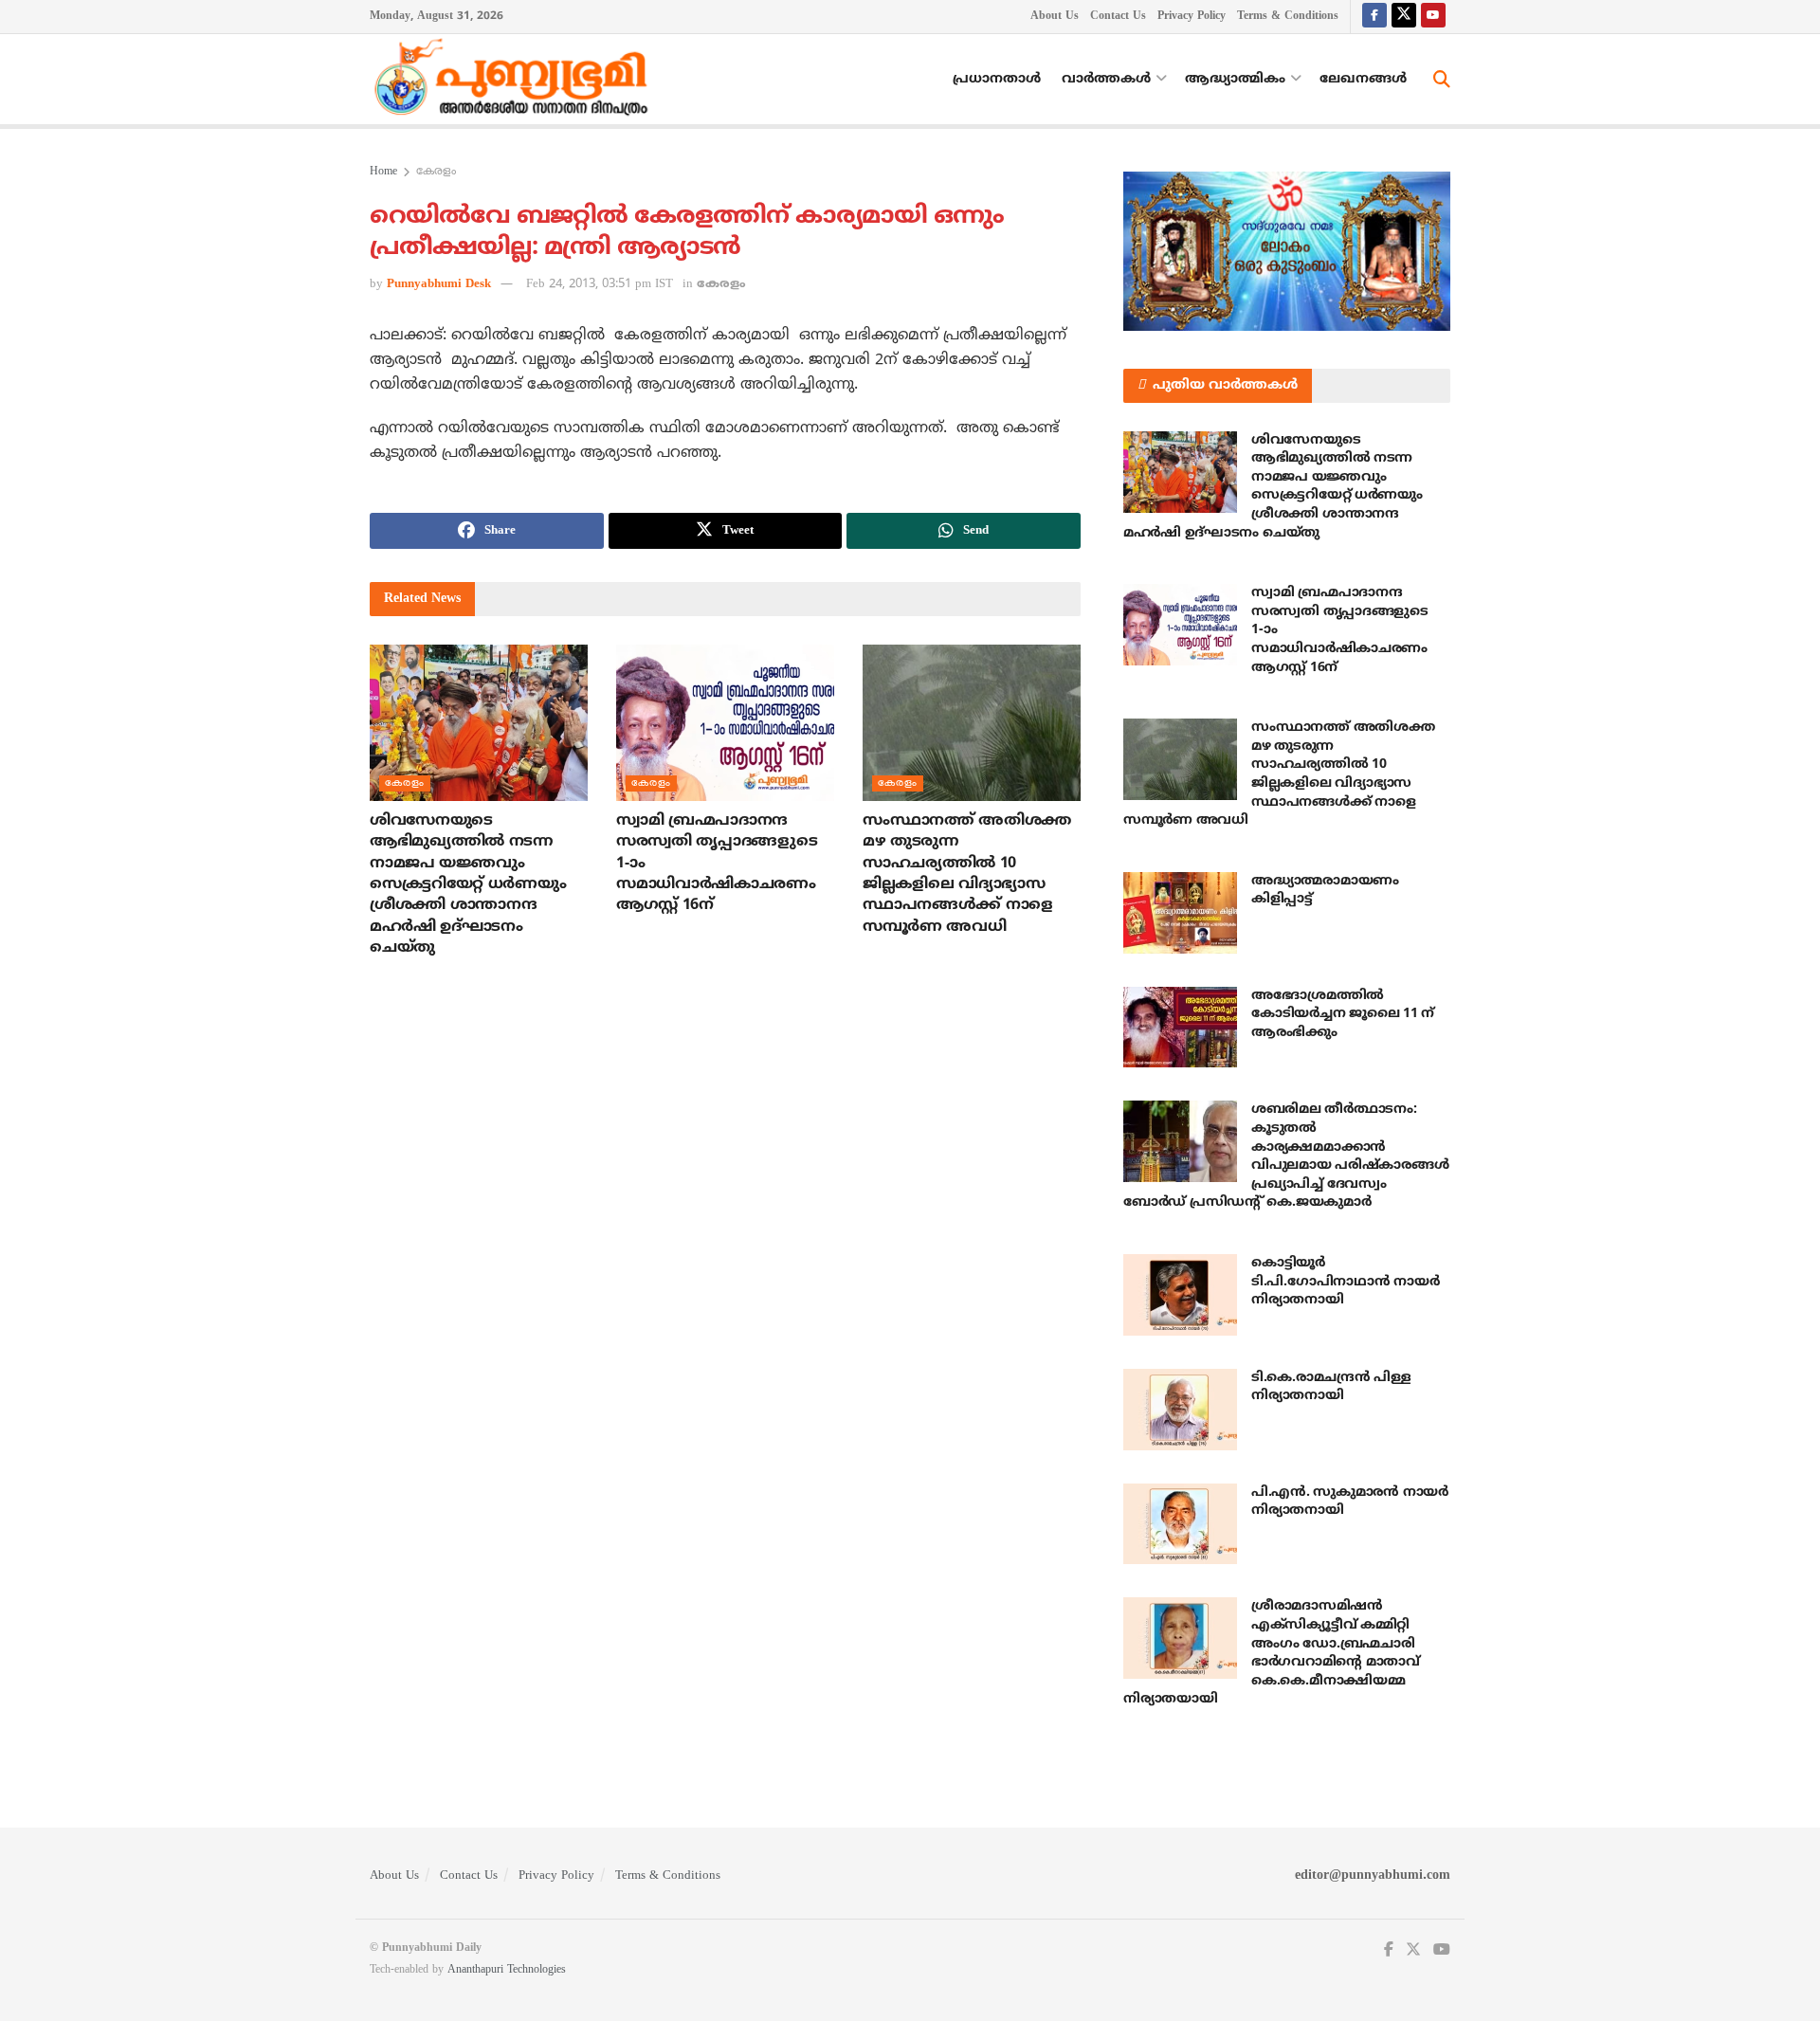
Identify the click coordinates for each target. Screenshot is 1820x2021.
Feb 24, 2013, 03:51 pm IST (600, 284)
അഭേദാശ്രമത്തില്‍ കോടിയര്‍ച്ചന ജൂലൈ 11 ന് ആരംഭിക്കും (1343, 1014)
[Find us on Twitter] (1404, 17)
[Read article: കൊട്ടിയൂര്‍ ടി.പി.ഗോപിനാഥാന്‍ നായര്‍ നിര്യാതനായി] (1180, 1295)
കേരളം (436, 172)
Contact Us (1118, 17)
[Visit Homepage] (516, 80)
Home (383, 172)
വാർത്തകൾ (1106, 79)
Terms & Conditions (1288, 17)
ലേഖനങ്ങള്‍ (1363, 79)
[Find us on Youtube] (1433, 17)
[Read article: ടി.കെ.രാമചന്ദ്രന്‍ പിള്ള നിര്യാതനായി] (1180, 1410)
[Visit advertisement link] (1287, 251)
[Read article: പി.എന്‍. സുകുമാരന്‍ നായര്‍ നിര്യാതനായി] (1180, 1524)
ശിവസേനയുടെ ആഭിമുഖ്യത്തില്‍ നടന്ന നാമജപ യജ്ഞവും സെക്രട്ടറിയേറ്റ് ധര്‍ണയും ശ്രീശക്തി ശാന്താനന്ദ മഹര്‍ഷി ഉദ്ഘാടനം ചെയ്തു (468, 884)
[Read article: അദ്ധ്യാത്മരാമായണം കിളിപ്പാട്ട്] (1180, 913)
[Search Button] (1442, 80)
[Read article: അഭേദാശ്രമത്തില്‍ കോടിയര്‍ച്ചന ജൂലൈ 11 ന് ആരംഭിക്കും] (1180, 1028)
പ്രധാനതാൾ (997, 79)
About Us (1055, 17)
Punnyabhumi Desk (439, 284)
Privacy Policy (1192, 17)
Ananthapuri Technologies (507, 1970)
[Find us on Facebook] (1374, 17)
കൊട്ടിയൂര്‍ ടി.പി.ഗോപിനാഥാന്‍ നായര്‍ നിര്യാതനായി (1345, 1282)
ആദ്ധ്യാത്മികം (1235, 79)
